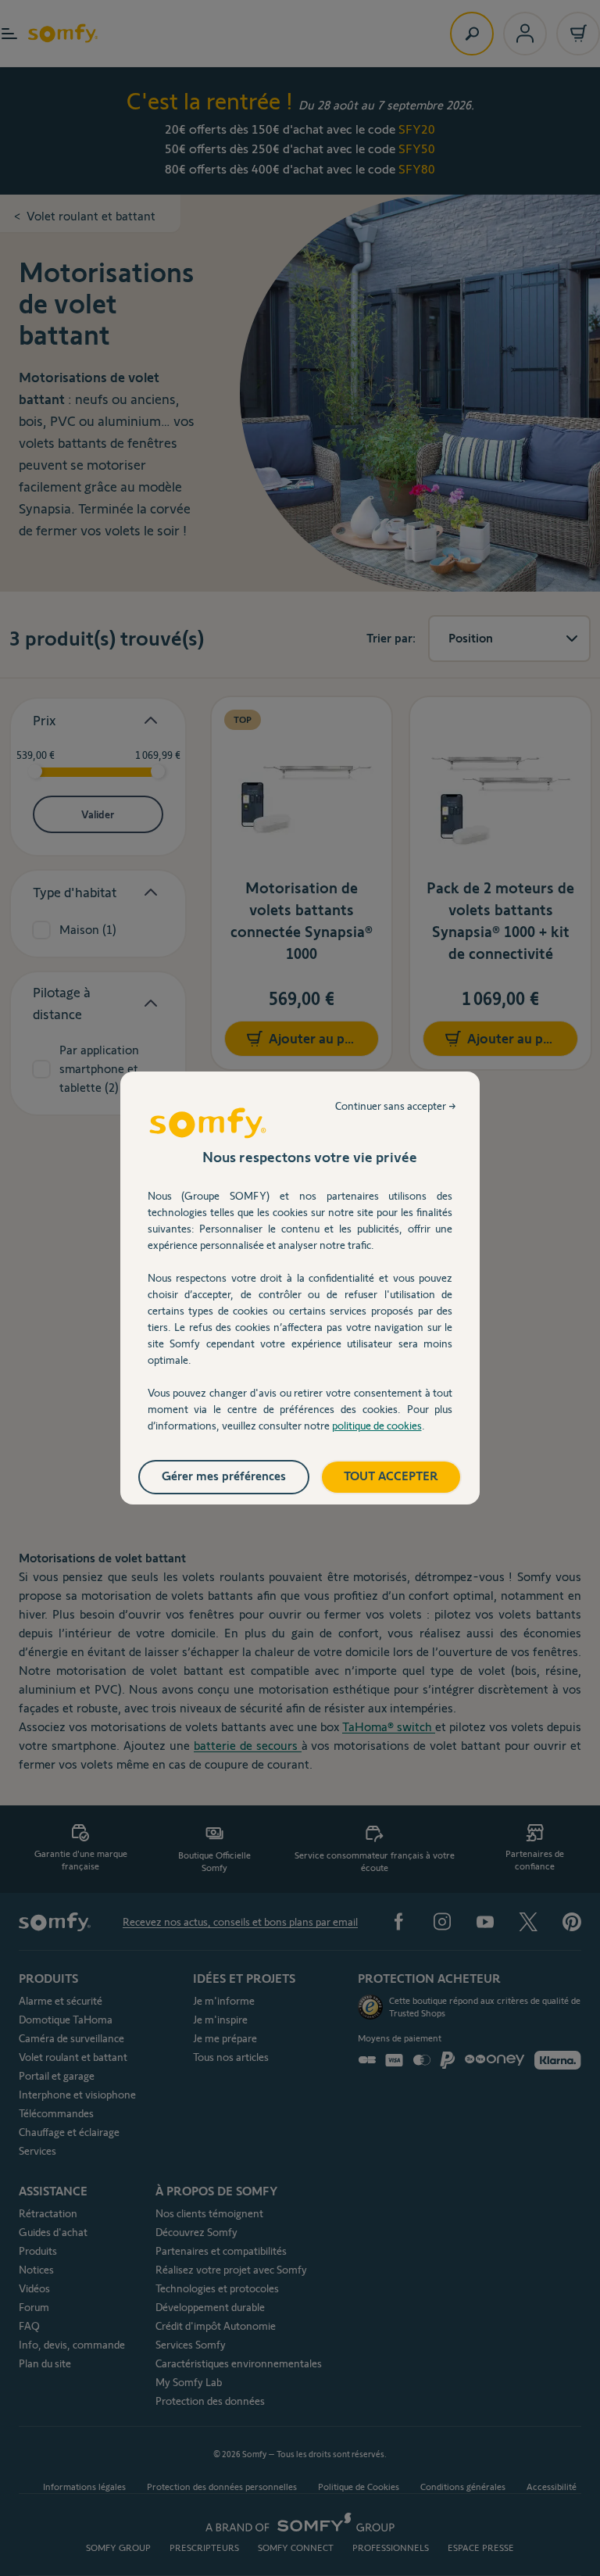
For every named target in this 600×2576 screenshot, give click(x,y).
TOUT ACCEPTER (391, 1476)
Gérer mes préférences (224, 1476)
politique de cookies (377, 1426)
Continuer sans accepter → (396, 1106)
